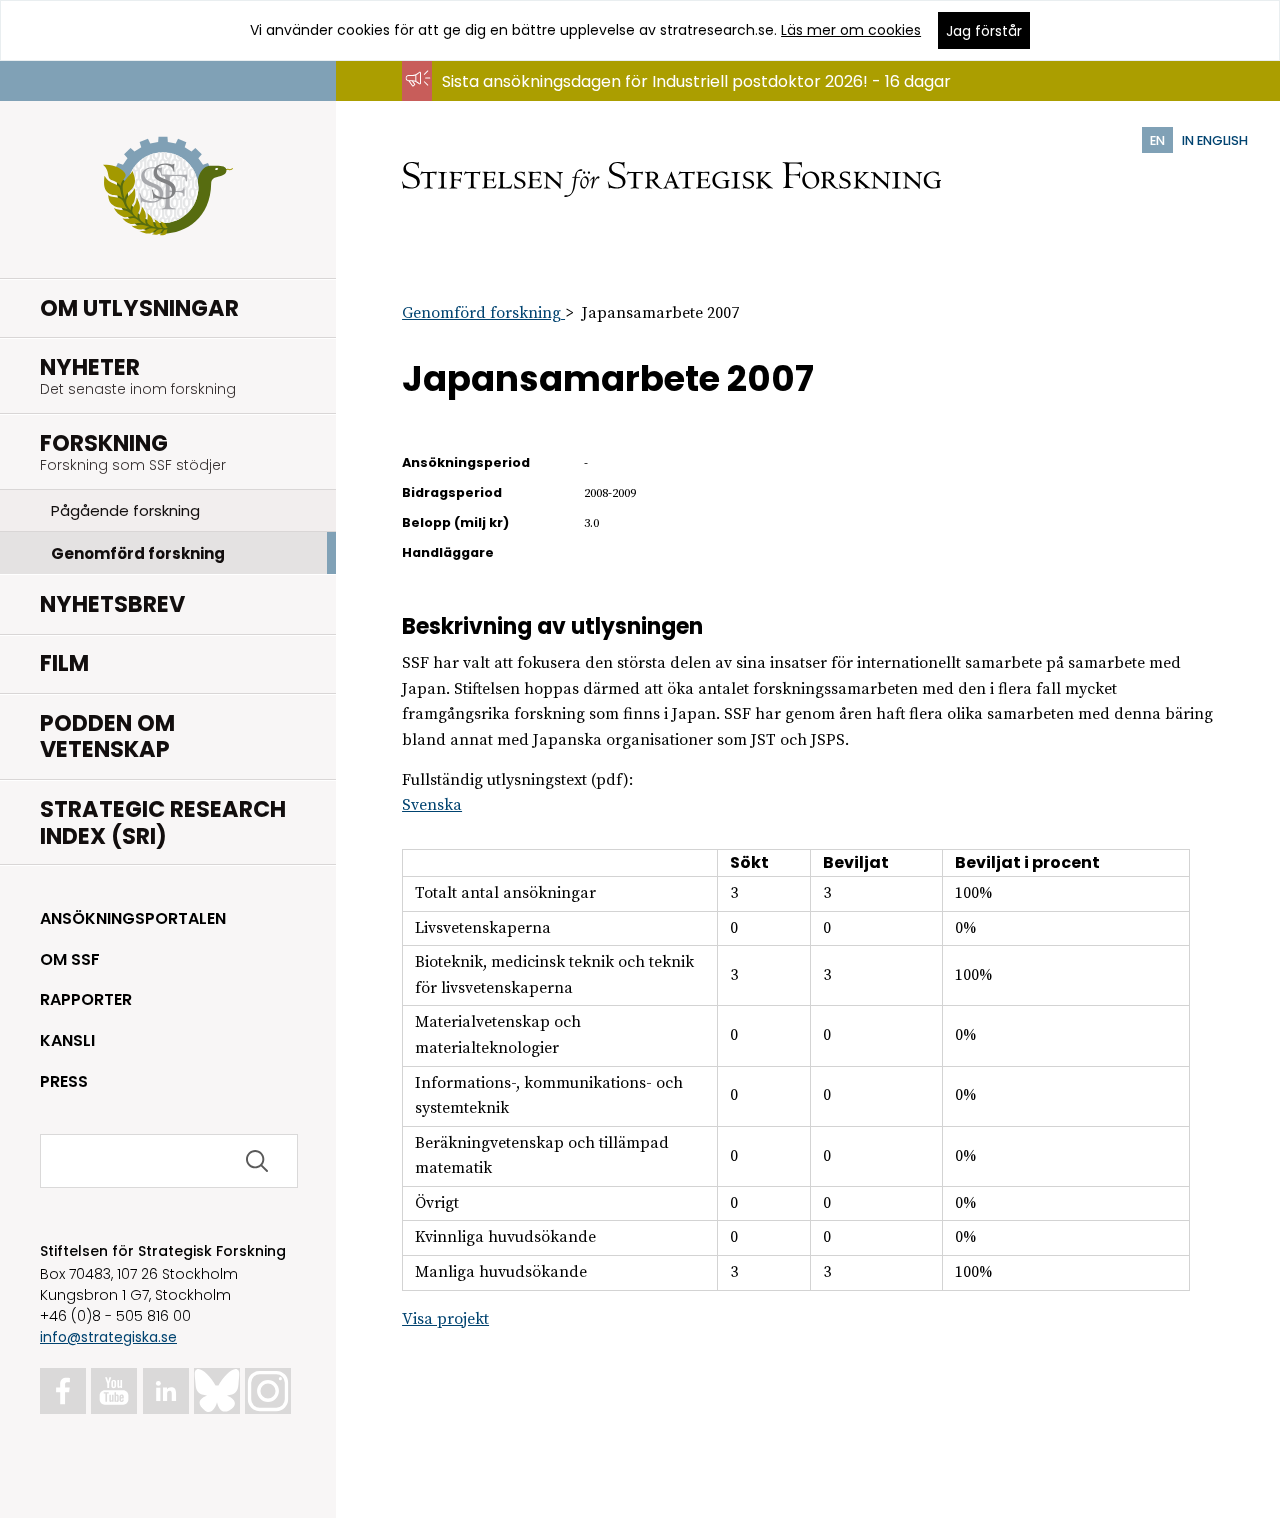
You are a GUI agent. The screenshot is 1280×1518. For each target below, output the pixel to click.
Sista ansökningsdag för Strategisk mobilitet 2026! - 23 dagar (681, 100)
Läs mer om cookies (851, 30)
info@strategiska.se (108, 1337)
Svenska (432, 805)
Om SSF (70, 959)
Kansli (67, 1040)
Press (64, 1081)
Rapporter (86, 999)
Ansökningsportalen (133, 918)
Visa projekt (445, 1319)
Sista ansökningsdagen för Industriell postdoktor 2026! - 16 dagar (696, 81)
